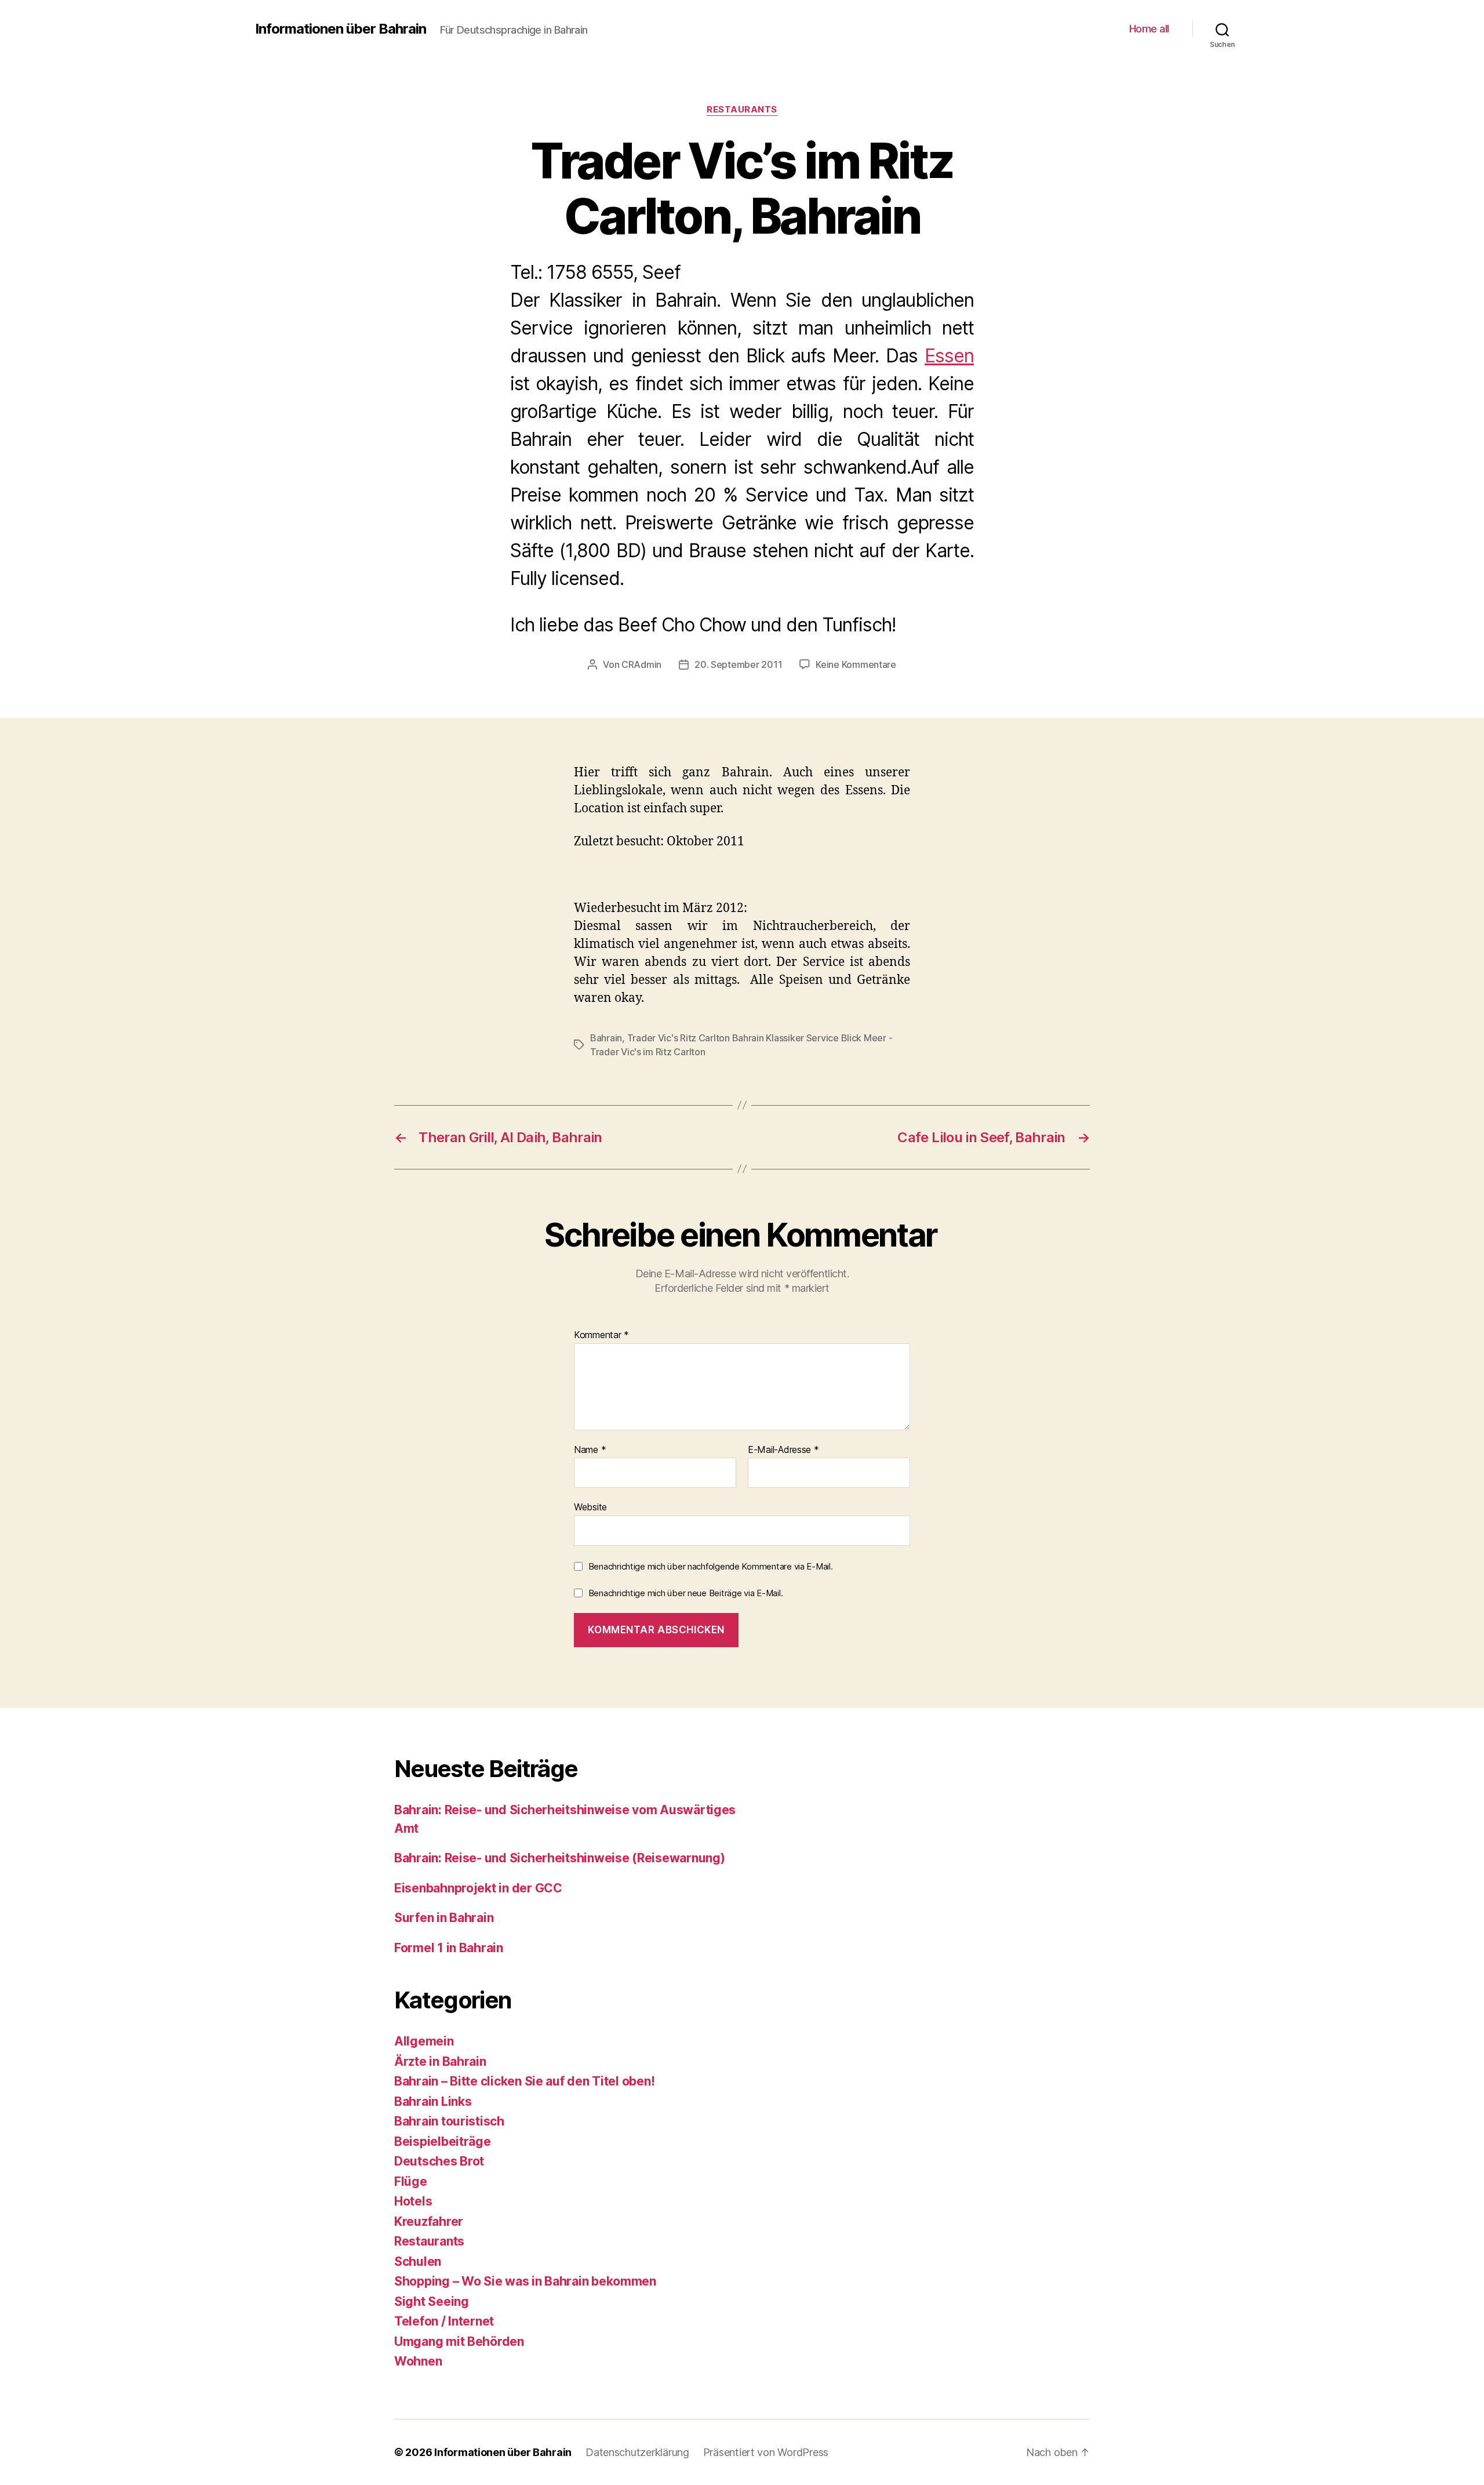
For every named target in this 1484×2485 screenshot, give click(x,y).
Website (590, 1507)
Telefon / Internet (444, 2321)
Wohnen (418, 2361)
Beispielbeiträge (443, 2141)
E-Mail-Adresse (783, 1450)
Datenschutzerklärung (637, 2452)
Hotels (413, 2201)
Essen (949, 356)
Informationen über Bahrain (341, 29)
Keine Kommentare (856, 664)
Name (590, 1450)
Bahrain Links (433, 2101)
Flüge (411, 2181)
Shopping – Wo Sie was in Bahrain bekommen (525, 2281)
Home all (1149, 29)
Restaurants (742, 110)
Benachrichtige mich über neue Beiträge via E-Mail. (686, 1593)
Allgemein (424, 2041)
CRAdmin (641, 664)
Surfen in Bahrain (444, 1918)
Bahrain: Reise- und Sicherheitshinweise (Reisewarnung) (559, 1858)
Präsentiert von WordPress (766, 2452)
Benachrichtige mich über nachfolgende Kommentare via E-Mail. (711, 1566)
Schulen (418, 2261)
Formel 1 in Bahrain (449, 1948)
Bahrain (606, 1038)
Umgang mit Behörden (459, 2342)
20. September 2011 (738, 664)
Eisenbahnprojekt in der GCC (478, 1888)
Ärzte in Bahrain (440, 2061)
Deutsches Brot (439, 2161)
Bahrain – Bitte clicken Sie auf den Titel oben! (524, 2081)
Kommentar (601, 1335)
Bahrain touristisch (449, 2121)
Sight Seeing (432, 2301)
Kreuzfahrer (429, 2221)
